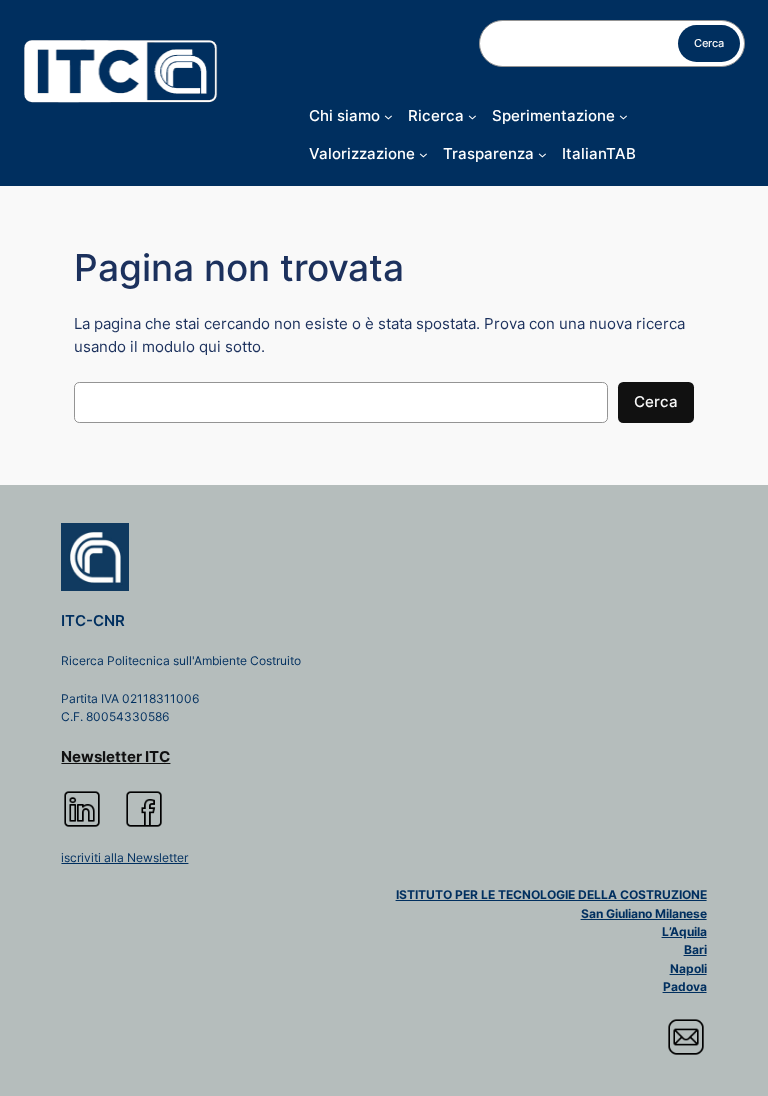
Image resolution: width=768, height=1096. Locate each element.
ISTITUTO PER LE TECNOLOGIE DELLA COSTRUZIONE (551, 895)
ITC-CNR (93, 621)
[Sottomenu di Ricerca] (472, 116)
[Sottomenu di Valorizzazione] (423, 154)
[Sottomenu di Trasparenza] (542, 154)
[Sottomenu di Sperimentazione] (623, 116)
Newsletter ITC (115, 757)
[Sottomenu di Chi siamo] (388, 116)
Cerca (709, 43)
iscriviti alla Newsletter (124, 858)
